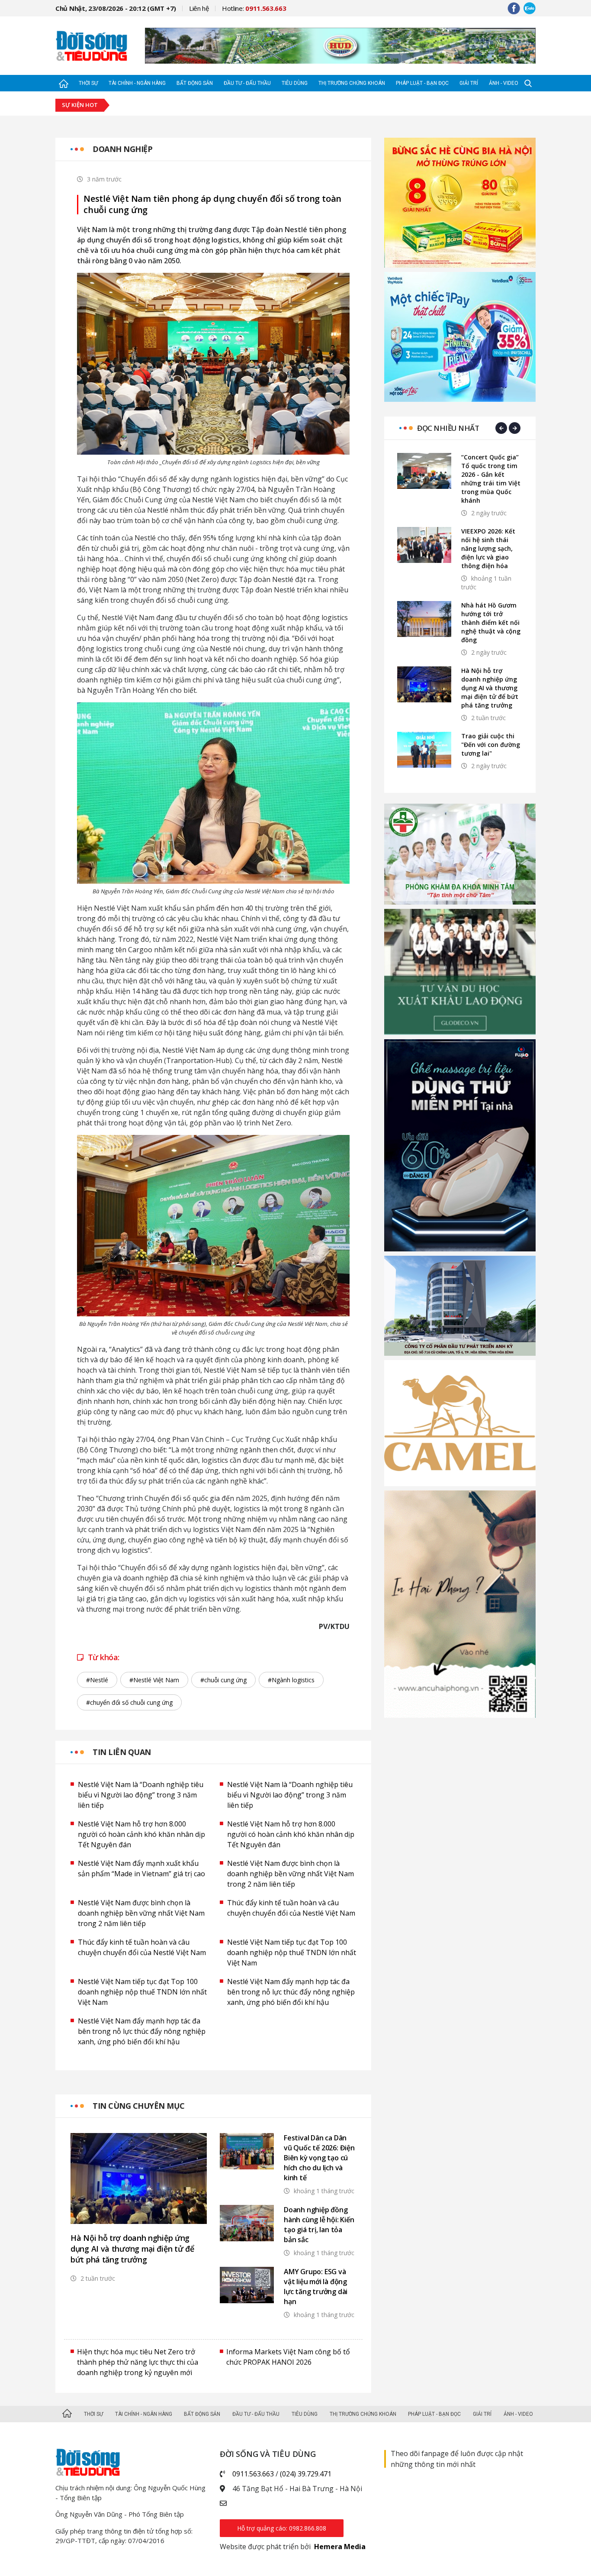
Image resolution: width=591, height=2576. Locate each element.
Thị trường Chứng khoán (352, 83)
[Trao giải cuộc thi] (424, 750)
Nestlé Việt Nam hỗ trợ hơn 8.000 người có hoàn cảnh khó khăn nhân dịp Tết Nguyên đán (141, 1834)
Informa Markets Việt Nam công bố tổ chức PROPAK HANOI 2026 (288, 2357)
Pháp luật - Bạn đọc (422, 83)
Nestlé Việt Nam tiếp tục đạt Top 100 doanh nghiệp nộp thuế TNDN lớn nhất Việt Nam (292, 1952)
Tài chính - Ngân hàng (137, 83)
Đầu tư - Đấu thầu (247, 83)
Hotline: (254, 8)
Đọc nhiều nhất (448, 428)
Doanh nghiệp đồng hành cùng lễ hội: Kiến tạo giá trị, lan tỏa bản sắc (319, 2225)
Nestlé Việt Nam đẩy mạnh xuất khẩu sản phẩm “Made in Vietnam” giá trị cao (141, 1868)
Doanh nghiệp (122, 149)
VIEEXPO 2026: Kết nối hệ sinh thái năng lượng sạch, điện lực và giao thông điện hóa (488, 548)
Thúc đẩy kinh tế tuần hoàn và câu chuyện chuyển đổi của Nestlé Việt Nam (291, 1908)
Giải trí (469, 83)
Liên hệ (199, 8)
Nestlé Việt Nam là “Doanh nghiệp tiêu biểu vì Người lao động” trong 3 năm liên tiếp (141, 1795)
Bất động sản (195, 83)
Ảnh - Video (504, 83)
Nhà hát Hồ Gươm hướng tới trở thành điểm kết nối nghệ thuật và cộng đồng (491, 622)
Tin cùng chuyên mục (139, 2106)
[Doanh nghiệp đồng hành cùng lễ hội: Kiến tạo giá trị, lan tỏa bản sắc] (247, 2223)
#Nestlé (97, 1680)
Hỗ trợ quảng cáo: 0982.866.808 (282, 2528)
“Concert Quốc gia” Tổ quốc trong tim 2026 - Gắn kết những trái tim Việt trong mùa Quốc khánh (491, 479)
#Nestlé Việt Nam (154, 1680)
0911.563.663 (253, 2474)
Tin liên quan (122, 1752)
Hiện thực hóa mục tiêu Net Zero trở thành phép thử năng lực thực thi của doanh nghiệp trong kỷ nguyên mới (138, 2362)
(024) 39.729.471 (306, 2474)
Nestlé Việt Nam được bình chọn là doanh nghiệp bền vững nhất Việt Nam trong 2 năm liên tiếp (291, 1874)
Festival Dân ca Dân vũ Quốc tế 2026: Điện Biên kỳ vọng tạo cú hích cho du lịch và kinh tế (319, 2158)
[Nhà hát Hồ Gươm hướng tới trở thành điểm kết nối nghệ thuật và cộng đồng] (424, 619)
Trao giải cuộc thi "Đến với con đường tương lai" (491, 745)
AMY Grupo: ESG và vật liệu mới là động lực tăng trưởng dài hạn (316, 2287)
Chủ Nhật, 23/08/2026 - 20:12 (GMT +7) (116, 8)
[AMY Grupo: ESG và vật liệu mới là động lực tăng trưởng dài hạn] (247, 2285)
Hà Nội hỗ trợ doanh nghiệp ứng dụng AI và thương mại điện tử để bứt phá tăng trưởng (132, 2249)
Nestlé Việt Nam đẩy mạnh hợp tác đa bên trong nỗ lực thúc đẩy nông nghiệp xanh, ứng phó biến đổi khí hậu (291, 1992)
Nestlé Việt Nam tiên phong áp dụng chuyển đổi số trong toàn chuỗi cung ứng (212, 204)
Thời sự (88, 83)
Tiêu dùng (295, 83)
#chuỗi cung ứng (223, 1680)
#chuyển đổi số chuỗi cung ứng (129, 1702)
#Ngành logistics (291, 1680)
